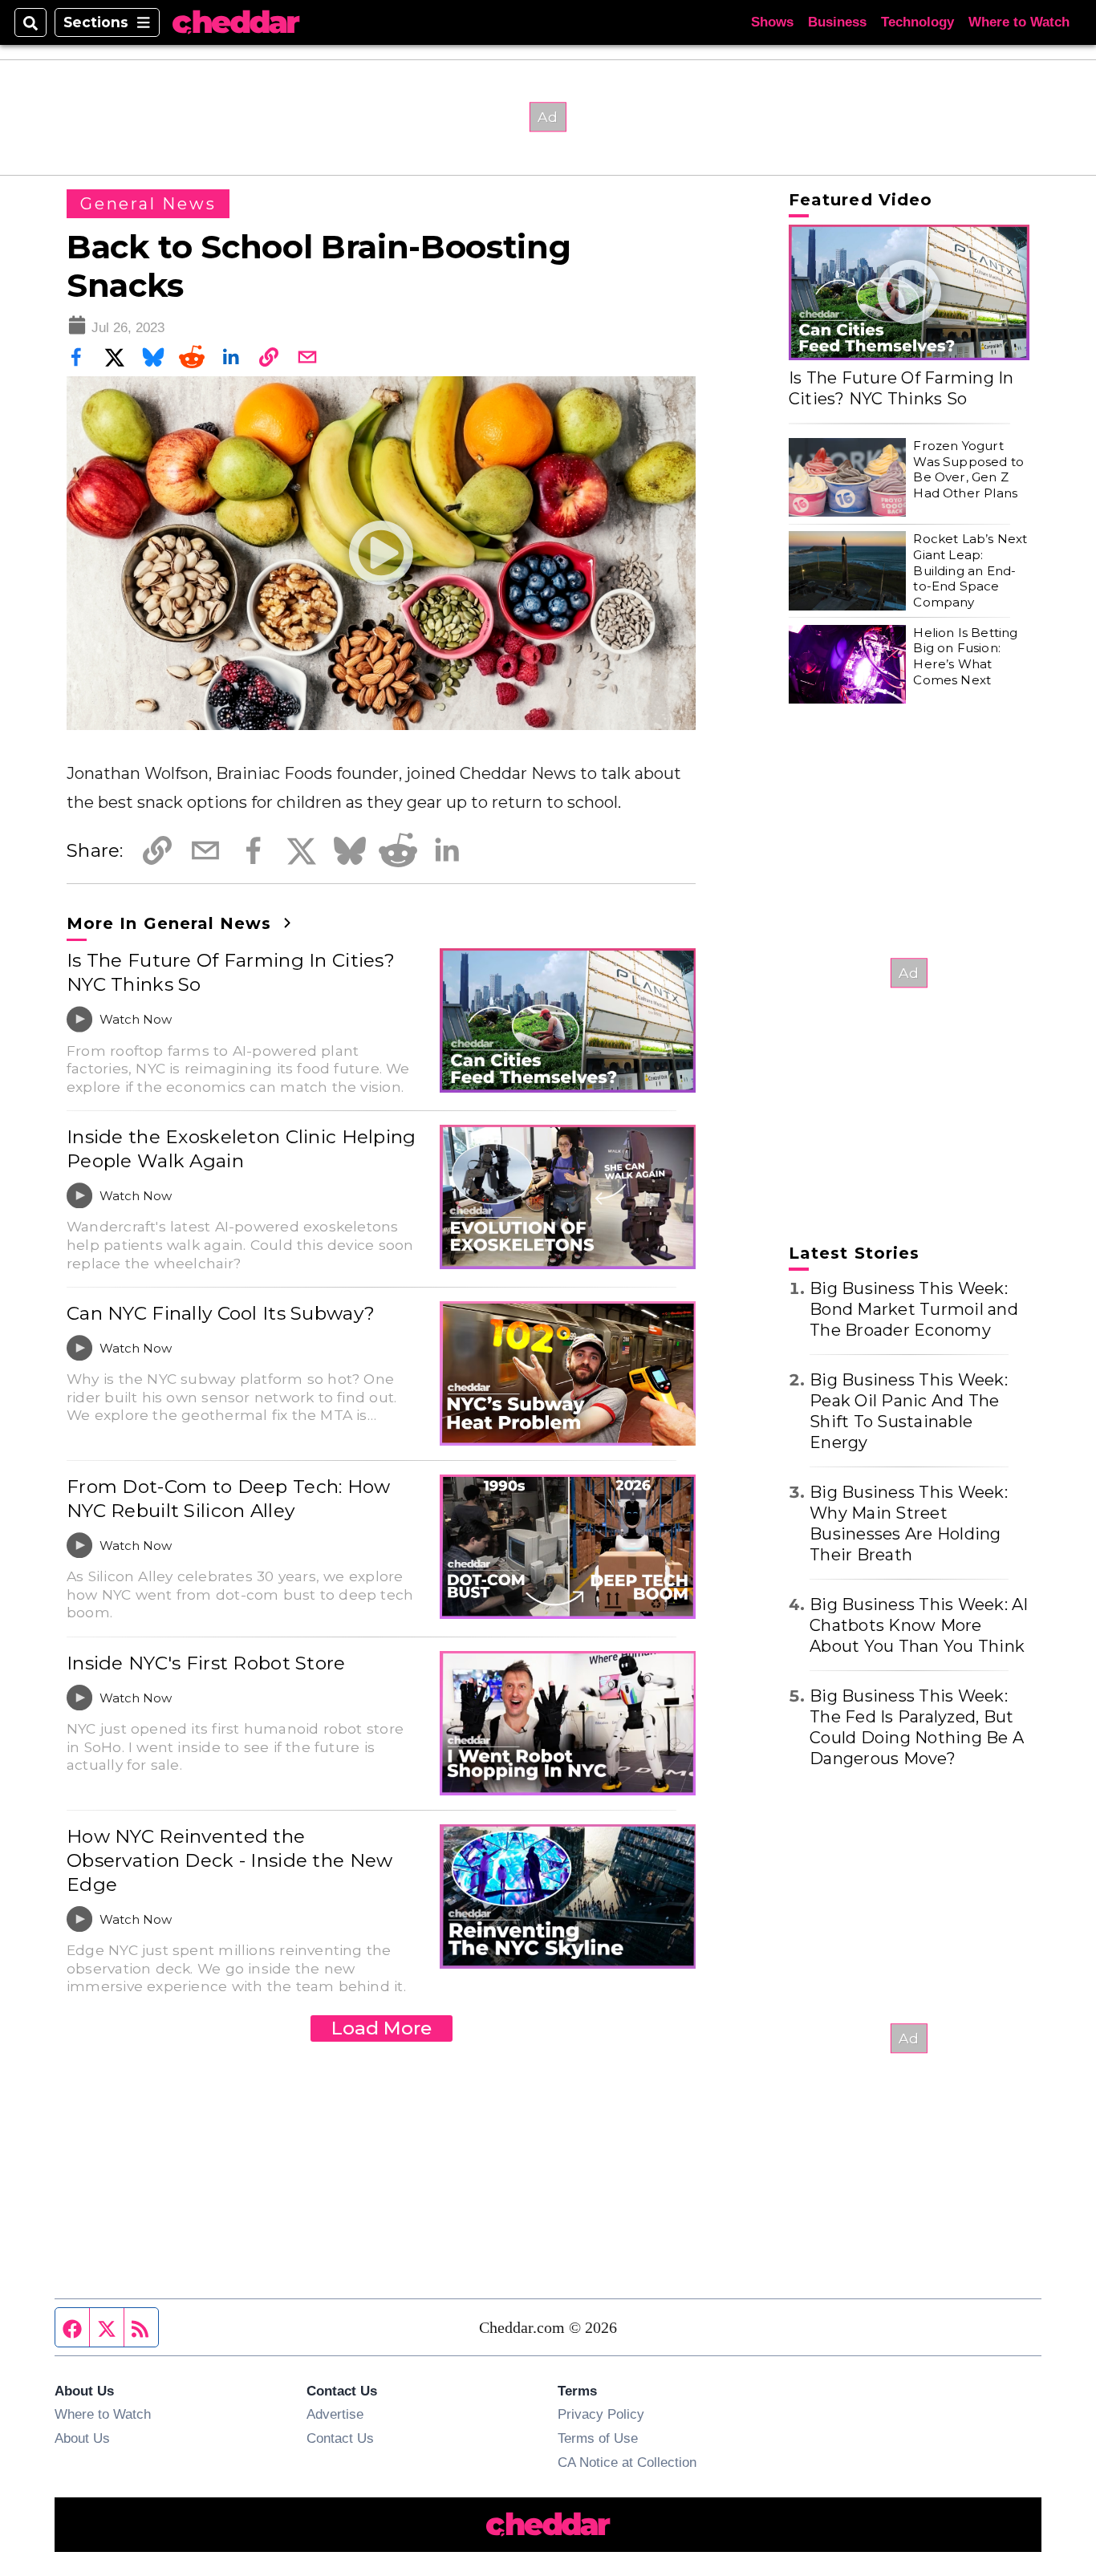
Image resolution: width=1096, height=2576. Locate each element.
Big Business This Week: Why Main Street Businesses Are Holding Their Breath (909, 1523)
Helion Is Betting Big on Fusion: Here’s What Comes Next (965, 656)
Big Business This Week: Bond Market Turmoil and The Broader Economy (914, 1309)
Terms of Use (598, 2438)
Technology (917, 22)
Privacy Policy (601, 2414)
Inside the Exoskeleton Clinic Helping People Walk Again (242, 1149)
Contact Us (340, 2438)
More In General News (172, 923)
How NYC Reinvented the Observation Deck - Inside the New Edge (230, 1860)
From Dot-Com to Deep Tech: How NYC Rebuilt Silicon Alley (229, 1499)
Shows (772, 22)
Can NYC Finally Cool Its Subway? (221, 1313)
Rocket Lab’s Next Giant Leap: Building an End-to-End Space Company (970, 570)
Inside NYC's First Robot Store (206, 1663)
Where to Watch (1019, 22)
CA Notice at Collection (627, 2462)
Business (837, 22)
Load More (382, 2028)
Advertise (335, 2414)
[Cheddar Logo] (236, 23)
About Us (82, 2438)
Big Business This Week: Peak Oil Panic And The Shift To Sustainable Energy (909, 1411)
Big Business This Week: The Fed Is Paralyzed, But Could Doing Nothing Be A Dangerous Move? (917, 1727)
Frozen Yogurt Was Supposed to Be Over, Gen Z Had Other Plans (968, 469)
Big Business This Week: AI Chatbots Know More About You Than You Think (919, 1625)
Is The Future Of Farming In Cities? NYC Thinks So (231, 972)
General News (148, 204)
